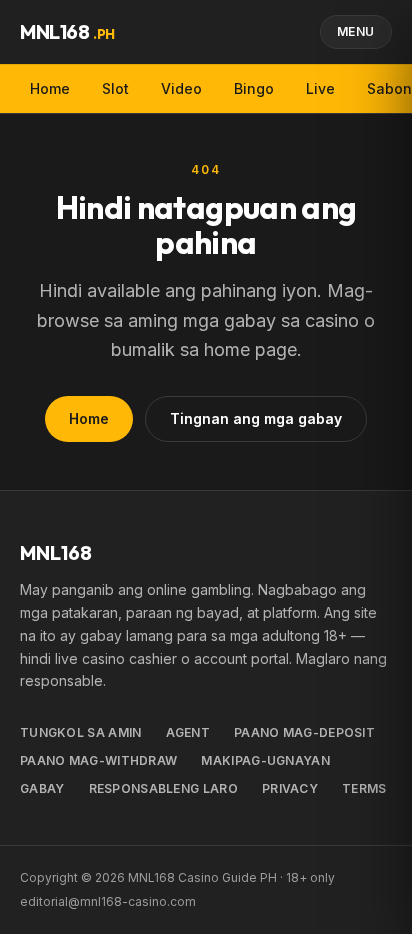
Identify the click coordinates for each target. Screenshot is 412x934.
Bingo (254, 88)
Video (181, 88)
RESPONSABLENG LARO (163, 788)
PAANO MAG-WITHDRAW (98, 760)
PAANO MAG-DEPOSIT (304, 732)
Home (50, 88)
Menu (356, 31)
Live (320, 88)
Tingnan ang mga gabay (256, 418)
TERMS (364, 788)
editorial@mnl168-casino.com (108, 901)
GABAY (42, 788)
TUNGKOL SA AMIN (81, 732)
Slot (115, 88)
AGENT (188, 732)
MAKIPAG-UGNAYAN (265, 760)
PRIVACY (290, 788)
